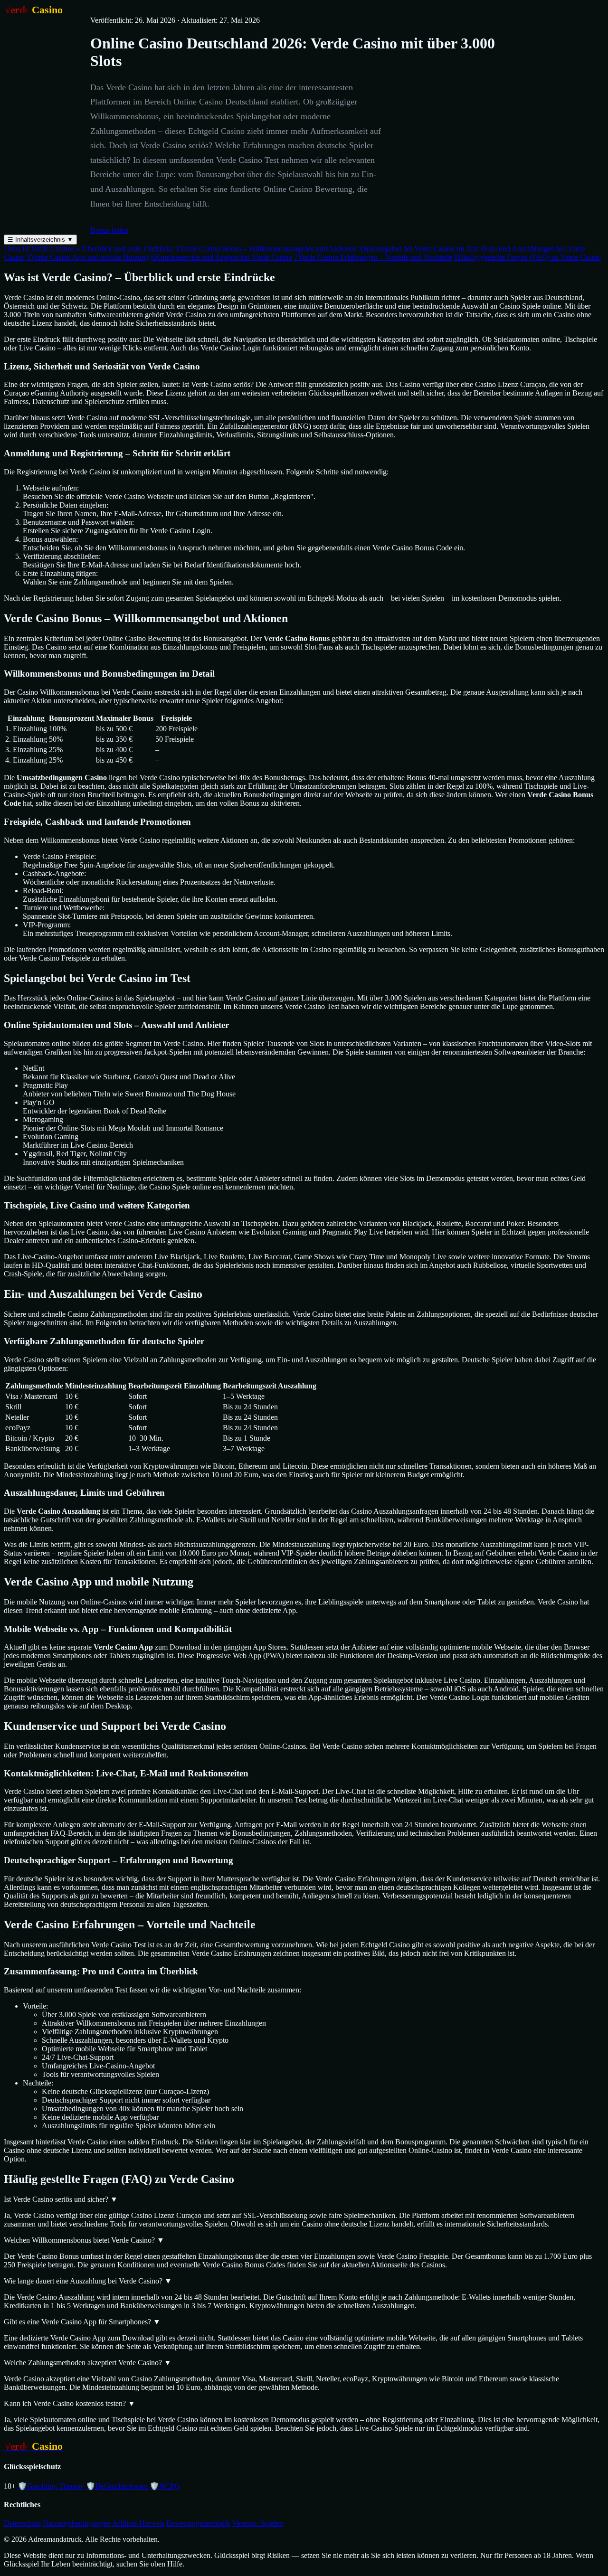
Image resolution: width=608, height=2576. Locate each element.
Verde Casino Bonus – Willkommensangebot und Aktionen (266, 249)
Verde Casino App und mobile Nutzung (88, 257)
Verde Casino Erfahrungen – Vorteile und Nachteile (373, 257)
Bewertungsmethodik (198, 2523)
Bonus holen (109, 230)
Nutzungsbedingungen (77, 2523)
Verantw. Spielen (258, 2523)
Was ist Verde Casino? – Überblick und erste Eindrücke (89, 249)
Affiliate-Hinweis (138, 2523)
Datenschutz (22, 2523)
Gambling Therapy (51, 2486)
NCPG (165, 2486)
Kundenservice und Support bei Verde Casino (222, 257)
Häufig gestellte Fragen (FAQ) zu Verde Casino (527, 257)
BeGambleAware (117, 2486)
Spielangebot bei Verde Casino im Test (418, 249)
